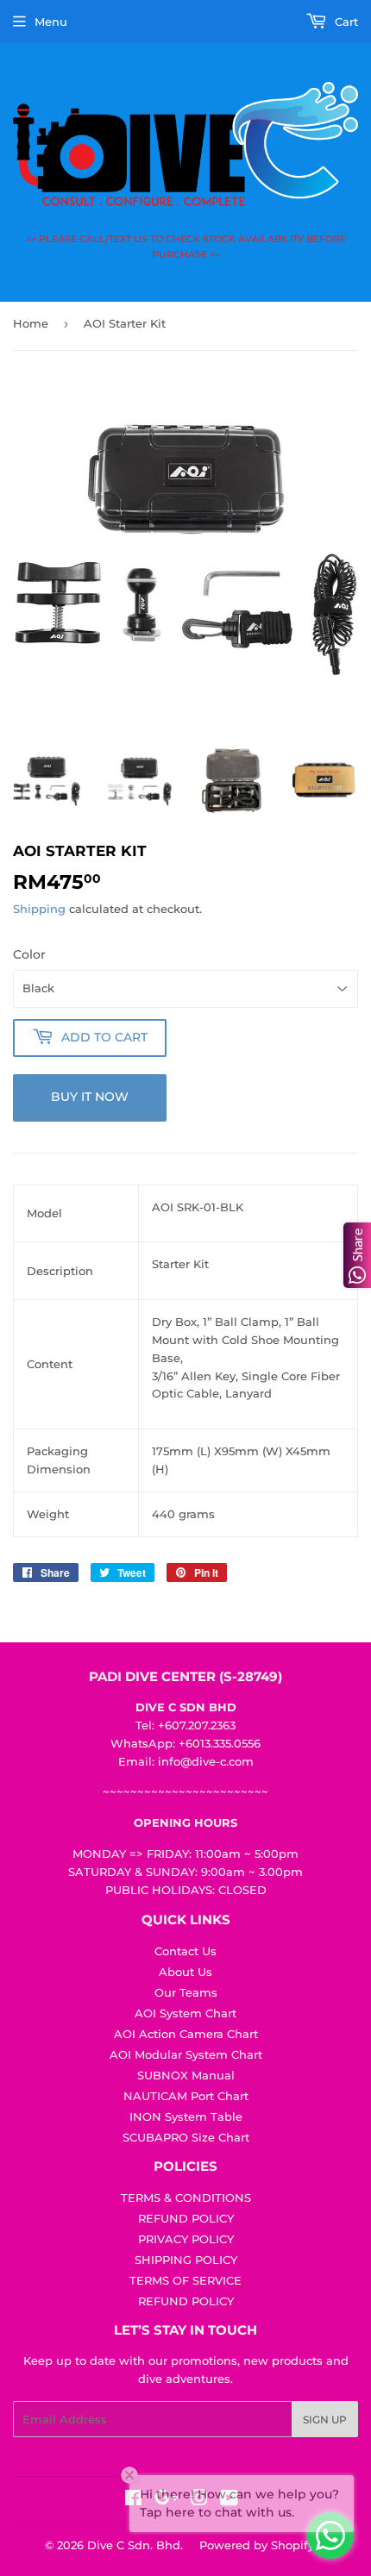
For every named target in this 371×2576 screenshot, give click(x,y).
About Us (185, 1972)
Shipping (39, 909)
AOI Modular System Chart (186, 2054)
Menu (51, 22)
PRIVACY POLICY (186, 2239)
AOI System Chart (185, 2013)
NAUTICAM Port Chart (186, 2096)
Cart (345, 22)
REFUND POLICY (186, 2218)
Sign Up (325, 2420)
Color (29, 954)
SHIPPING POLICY (186, 2260)
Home (31, 323)
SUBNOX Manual (186, 2075)
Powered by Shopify (257, 2545)
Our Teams (186, 1992)
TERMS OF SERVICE (185, 2280)
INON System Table (186, 2116)
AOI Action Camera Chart (186, 2034)
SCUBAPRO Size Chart (186, 2137)
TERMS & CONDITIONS (186, 2198)
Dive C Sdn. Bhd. (135, 2545)
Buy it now (90, 1097)
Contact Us (185, 1951)
